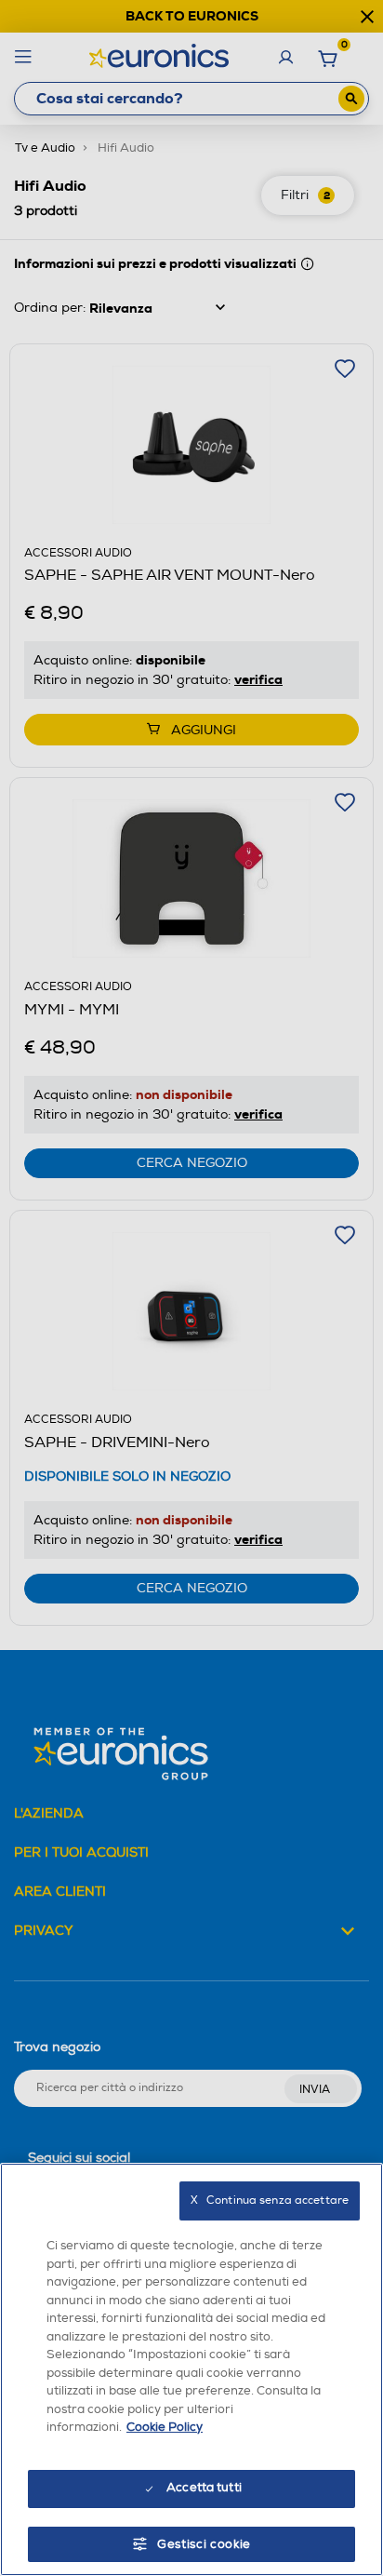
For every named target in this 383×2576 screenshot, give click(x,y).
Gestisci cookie (204, 2544)
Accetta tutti (204, 2488)
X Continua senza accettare (270, 2200)
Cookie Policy (165, 2427)
